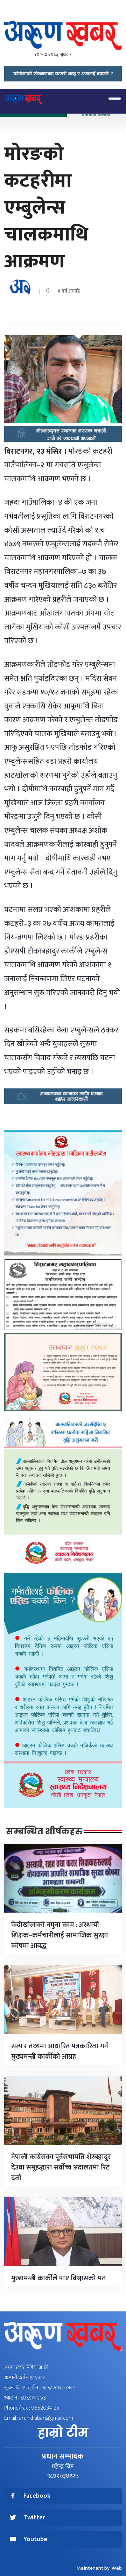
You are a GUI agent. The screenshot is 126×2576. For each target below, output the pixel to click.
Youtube (35, 2539)
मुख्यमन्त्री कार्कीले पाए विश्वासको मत (59, 2278)
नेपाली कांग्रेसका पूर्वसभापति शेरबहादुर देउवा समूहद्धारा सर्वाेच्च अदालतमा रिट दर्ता (61, 2167)
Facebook (37, 2496)
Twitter (34, 2518)
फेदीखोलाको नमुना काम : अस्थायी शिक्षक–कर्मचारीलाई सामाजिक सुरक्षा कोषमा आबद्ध (60, 1935)
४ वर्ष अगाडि (67, 291)
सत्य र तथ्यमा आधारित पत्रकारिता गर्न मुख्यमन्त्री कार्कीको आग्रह (60, 2051)
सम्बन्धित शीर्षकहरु (44, 1832)
